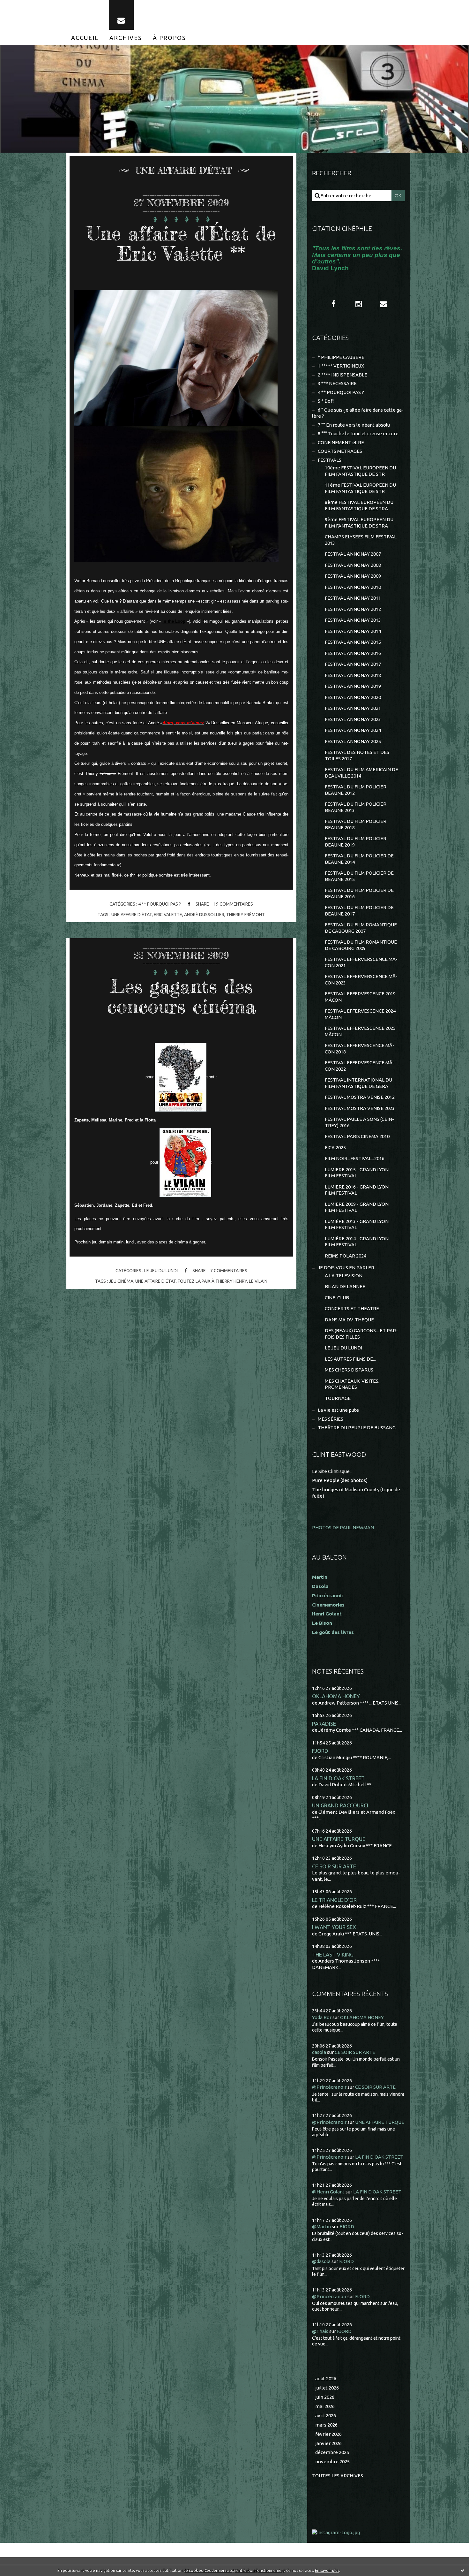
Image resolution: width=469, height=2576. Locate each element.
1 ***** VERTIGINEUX (341, 366)
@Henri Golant (328, 2192)
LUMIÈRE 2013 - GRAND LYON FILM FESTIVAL (357, 1224)
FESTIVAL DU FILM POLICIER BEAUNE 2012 (356, 790)
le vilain (258, 1281)
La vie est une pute (338, 1410)
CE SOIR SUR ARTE (334, 1866)
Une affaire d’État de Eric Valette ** (181, 243)
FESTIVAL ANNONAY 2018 (353, 675)
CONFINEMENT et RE (341, 442)
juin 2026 (325, 2397)
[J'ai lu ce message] (463, 2570)
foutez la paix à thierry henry (212, 1281)
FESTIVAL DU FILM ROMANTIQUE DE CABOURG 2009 (361, 945)
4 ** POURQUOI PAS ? (160, 904)
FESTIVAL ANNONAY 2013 (353, 620)
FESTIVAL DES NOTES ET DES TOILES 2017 (357, 755)
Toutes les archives (338, 2476)
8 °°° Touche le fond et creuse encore (358, 433)
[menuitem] (85, 38)
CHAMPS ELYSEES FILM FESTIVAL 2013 (361, 540)
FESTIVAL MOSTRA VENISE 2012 (360, 1097)
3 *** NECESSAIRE (337, 383)
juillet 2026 (327, 2388)
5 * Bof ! (326, 401)
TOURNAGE (338, 1398)
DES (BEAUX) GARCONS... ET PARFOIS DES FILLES (361, 1334)
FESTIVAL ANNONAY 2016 (353, 653)
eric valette (168, 915)
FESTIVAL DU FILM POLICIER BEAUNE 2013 (356, 807)
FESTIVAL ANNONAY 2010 (353, 587)
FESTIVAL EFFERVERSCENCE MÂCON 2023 (361, 980)
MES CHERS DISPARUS (349, 1370)
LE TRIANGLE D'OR (334, 1900)
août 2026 (326, 2378)
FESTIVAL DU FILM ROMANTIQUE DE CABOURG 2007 (361, 928)
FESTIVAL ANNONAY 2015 (353, 642)
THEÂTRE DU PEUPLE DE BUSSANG (357, 1428)
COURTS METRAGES (340, 451)
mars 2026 (326, 2425)
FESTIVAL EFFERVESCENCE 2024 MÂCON (360, 1014)
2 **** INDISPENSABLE (342, 375)
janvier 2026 (328, 2443)
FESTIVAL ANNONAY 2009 (353, 576)
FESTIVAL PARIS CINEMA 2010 (357, 1136)
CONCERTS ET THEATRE (352, 1308)
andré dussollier (204, 915)
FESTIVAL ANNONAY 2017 (353, 664)
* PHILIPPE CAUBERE (341, 357)
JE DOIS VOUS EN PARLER (346, 1268)
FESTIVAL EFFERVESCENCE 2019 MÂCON (360, 997)
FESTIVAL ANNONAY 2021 (353, 708)
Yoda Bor (322, 2017)
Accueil (85, 38)
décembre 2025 (332, 2452)
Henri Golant (327, 1614)
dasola (319, 2052)
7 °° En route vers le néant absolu (354, 425)
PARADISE (324, 1724)
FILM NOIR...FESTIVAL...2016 (355, 1158)
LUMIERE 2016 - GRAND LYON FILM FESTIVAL (357, 1190)
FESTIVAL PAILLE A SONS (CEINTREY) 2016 (359, 1122)
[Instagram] (359, 304)
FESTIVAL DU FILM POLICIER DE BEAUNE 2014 (359, 859)
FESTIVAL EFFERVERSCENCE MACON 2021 (361, 962)
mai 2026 (325, 2406)
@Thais (320, 2331)
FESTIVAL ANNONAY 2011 (353, 598)
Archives (126, 38)
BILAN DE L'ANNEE (345, 1286)
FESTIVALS (330, 460)
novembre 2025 (332, 2462)
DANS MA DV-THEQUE (349, 1320)
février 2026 (328, 2434)
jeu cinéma (121, 1281)
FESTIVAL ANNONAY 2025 (353, 741)
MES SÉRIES (331, 1419)
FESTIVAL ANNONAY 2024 (353, 730)
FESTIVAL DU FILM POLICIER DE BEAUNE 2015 (359, 876)
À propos (169, 38)
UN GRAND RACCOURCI (340, 1805)
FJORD (320, 1751)
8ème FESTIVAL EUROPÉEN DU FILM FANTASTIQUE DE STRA (359, 505)
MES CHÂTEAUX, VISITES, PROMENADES (352, 1384)
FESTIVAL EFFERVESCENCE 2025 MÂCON (360, 1031)
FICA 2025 (335, 1147)
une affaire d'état (132, 915)
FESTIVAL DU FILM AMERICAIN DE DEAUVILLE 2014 (361, 773)
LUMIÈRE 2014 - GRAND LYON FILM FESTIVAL (357, 1242)
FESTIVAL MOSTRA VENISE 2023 (360, 1108)
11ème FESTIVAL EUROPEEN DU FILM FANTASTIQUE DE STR (360, 488)
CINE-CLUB (337, 1298)
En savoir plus (327, 2570)
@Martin (321, 2226)
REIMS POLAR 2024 (346, 1256)
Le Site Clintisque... (332, 1471)
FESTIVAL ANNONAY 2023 (353, 719)
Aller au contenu (25, 6)
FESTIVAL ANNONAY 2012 (353, 609)
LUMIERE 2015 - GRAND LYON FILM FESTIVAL (357, 1173)
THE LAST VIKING (333, 1954)
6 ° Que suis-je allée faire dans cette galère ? (358, 413)
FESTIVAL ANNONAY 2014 (353, 631)
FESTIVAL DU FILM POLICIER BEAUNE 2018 (356, 824)
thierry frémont (246, 915)
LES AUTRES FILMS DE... (350, 1359)
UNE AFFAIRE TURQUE (339, 1839)
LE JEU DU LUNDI (161, 1271)
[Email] (121, 15)
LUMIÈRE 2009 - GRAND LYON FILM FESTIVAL (357, 1207)
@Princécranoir (329, 2087)
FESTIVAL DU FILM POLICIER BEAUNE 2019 (356, 842)
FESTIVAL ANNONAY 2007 (353, 554)
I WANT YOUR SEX (334, 1927)
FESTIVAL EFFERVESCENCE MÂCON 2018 (360, 1049)
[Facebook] (334, 304)
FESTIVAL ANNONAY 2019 (353, 686)
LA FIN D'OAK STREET (338, 1778)
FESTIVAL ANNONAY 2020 (353, 697)
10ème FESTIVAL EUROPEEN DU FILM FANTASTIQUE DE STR (360, 471)
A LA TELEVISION (344, 1276)
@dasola (321, 2261)
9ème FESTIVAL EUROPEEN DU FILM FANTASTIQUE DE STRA (359, 523)
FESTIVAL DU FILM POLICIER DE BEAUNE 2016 (359, 893)
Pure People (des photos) (340, 1480)
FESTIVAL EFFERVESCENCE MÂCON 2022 (360, 1066)
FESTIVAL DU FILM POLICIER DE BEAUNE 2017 (359, 911)
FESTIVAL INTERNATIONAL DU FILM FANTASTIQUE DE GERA (358, 1083)
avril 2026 (326, 2416)
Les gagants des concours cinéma (181, 996)
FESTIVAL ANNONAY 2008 (353, 565)
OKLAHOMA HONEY (336, 1696)
